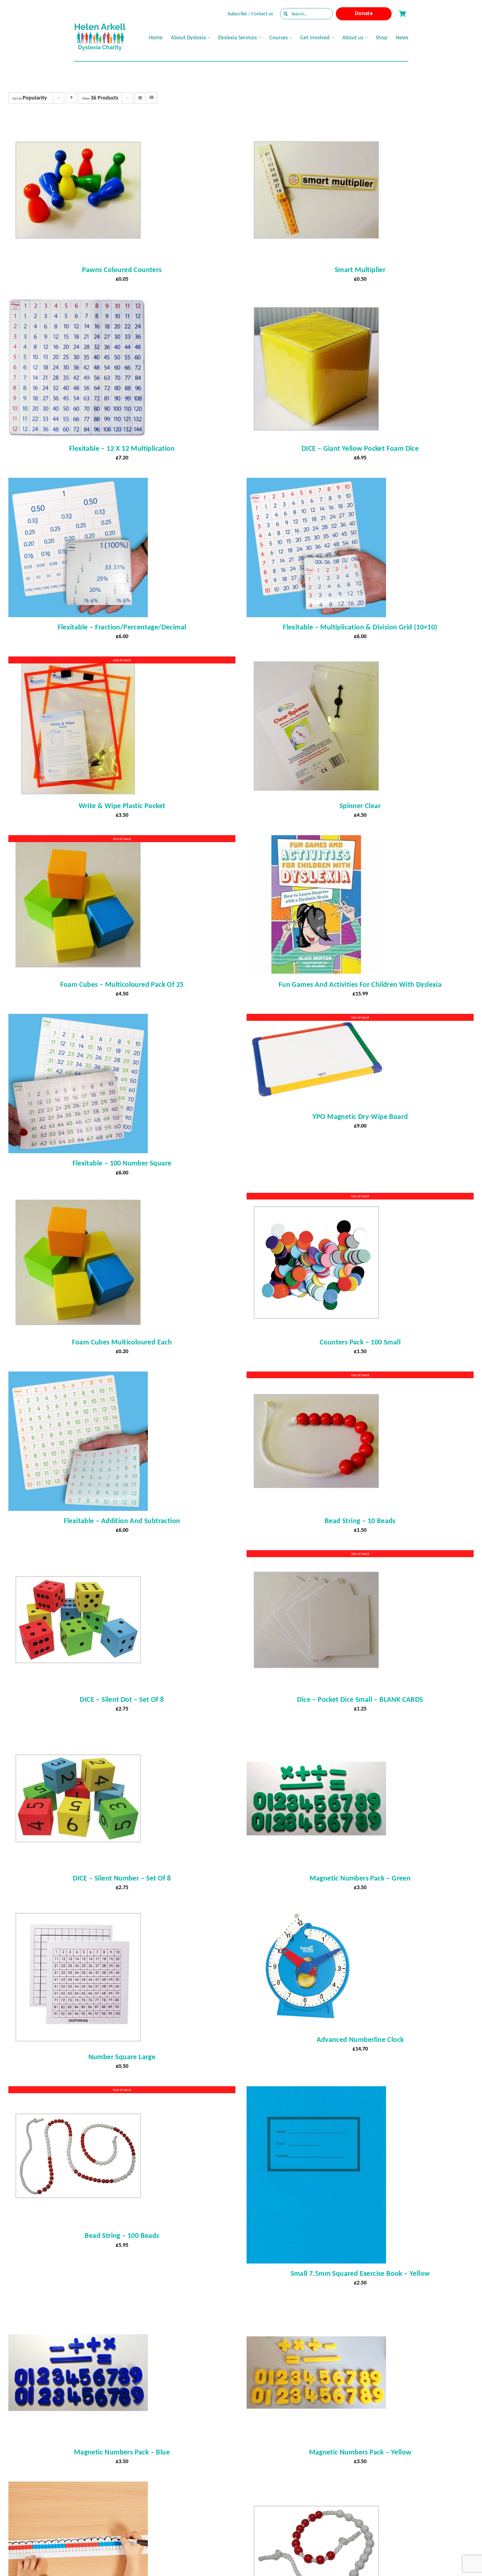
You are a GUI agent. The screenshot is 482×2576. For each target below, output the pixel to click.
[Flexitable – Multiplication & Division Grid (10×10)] (316, 483)
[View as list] (151, 98)
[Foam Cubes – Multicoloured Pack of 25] (78, 840)
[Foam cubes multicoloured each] (78, 1198)
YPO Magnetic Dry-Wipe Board (360, 1116)
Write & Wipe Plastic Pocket (122, 806)
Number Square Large (122, 2057)
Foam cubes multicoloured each (122, 1342)
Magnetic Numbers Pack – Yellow (360, 2452)
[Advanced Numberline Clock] (308, 1913)
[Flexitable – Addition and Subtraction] (78, 1377)
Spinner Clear (360, 806)
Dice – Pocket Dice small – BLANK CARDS (360, 1699)
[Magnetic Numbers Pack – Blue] (78, 2308)
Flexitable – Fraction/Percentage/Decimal (122, 627)
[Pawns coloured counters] (78, 125)
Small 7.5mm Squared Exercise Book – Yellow (360, 2273)
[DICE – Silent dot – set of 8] (78, 1555)
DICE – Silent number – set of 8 (122, 1878)
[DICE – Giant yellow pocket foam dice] (316, 304)
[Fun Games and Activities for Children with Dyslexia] (316, 840)
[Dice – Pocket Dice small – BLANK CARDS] (316, 1555)
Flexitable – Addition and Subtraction (122, 1521)
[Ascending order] (71, 98)
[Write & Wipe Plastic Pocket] (78, 661)
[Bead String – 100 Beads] (78, 2091)
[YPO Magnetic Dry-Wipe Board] (316, 1019)
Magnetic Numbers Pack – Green (360, 1878)
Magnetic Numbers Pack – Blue (122, 2452)
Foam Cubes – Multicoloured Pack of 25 (122, 984)
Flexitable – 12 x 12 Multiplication (122, 448)
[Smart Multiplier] (316, 125)
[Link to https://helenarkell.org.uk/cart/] (402, 14)
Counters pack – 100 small (360, 1342)
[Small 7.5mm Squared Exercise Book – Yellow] (316, 2091)
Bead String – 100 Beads (122, 2235)
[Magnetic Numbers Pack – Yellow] (316, 2308)
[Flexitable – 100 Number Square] (78, 1019)
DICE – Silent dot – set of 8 (122, 1699)
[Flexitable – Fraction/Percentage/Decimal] (78, 483)
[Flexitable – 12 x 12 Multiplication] (78, 304)
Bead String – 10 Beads (360, 1521)
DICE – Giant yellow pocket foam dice (360, 448)
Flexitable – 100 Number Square (122, 1163)
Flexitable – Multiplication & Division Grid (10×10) (360, 627)
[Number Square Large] (78, 1913)
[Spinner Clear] (316, 661)
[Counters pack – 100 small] (316, 1198)
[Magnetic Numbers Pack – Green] (316, 1734)
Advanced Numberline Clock (360, 2039)
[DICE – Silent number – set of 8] (78, 1734)
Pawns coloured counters (122, 270)
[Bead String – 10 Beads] (316, 1377)
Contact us (262, 14)
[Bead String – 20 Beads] (316, 2487)
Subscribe (237, 14)
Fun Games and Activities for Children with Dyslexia (360, 984)
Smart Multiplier (360, 270)
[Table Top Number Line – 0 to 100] (78, 2487)
